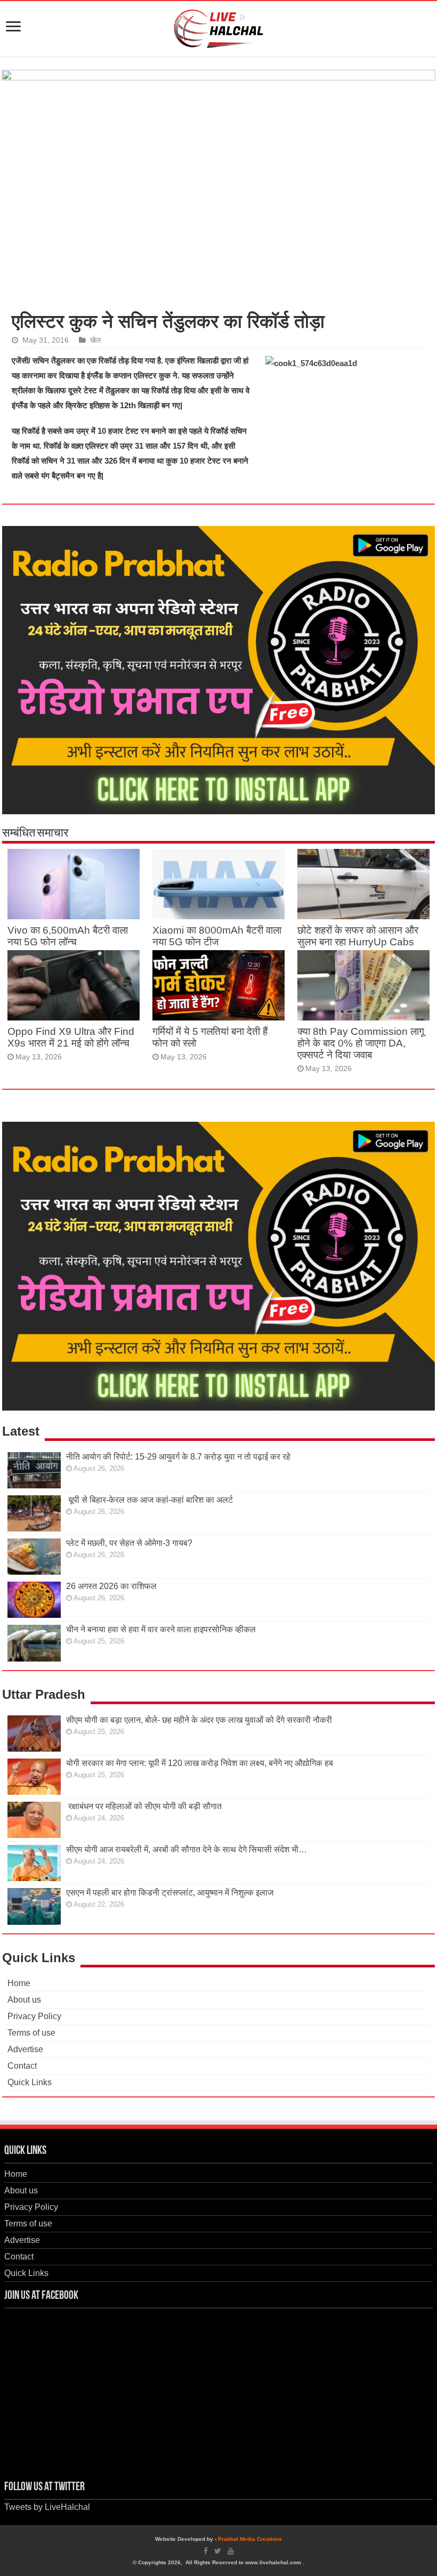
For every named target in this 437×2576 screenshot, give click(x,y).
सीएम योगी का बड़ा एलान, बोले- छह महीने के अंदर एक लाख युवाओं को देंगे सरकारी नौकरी (199, 1720)
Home (19, 1983)
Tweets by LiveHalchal (47, 2507)
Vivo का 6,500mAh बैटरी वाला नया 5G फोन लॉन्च (68, 936)
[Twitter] (218, 2551)
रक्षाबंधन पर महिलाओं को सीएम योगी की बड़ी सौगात (144, 1806)
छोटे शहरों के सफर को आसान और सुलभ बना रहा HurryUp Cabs (358, 936)
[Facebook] (206, 2551)
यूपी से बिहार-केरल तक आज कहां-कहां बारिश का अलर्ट (149, 1500)
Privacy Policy (34, 2016)
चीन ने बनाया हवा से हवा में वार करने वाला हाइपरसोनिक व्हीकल (161, 1629)
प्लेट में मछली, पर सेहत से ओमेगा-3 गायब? (129, 1543)
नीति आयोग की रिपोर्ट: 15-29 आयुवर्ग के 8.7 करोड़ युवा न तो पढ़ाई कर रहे (178, 1457)
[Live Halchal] (219, 27)
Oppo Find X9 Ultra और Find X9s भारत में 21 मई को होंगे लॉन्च (71, 1037)
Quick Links (30, 2082)
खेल (95, 340)
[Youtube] (231, 2551)
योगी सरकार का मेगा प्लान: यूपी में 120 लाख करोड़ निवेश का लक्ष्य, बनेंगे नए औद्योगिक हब (200, 1763)
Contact (22, 2066)
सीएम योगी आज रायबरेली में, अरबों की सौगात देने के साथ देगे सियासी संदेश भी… (187, 1849)
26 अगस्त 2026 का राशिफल (112, 1586)
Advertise (25, 2049)
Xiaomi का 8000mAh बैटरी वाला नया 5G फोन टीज (217, 936)
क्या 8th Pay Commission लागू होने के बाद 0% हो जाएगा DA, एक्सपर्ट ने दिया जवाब (361, 1043)
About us (24, 2000)
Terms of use (31, 2033)
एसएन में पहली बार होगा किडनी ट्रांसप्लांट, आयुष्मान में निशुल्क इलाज (170, 1893)
